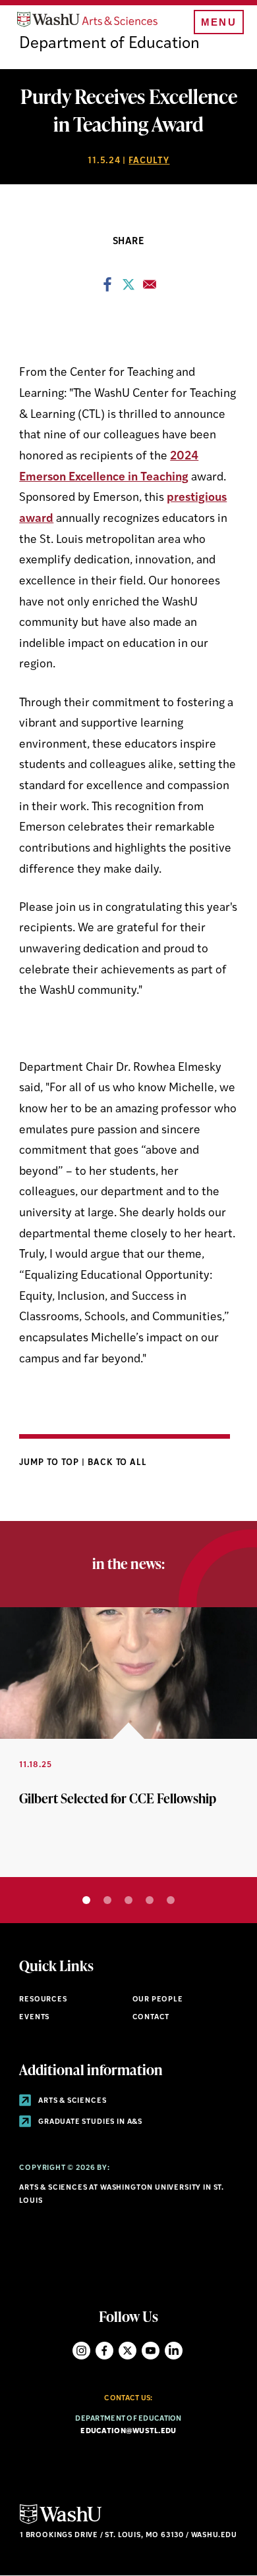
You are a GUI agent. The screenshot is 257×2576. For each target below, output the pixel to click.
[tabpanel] (128, 1742)
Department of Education (109, 44)
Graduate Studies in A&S (89, 2122)
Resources (43, 2000)
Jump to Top (50, 1463)
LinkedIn (174, 2351)
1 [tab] (86, 1900)
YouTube (151, 2351)
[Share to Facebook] (107, 288)
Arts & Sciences (71, 2101)
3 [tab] (128, 1900)
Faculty (149, 161)
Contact (151, 2018)
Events (34, 2018)
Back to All (118, 1463)
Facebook (104, 2351)
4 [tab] (150, 1900)
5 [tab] (171, 1900)
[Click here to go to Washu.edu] (61, 2522)
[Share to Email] (150, 288)
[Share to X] (128, 288)
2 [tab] (107, 1900)
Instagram (81, 2351)
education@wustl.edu (128, 2432)
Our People (158, 2000)
